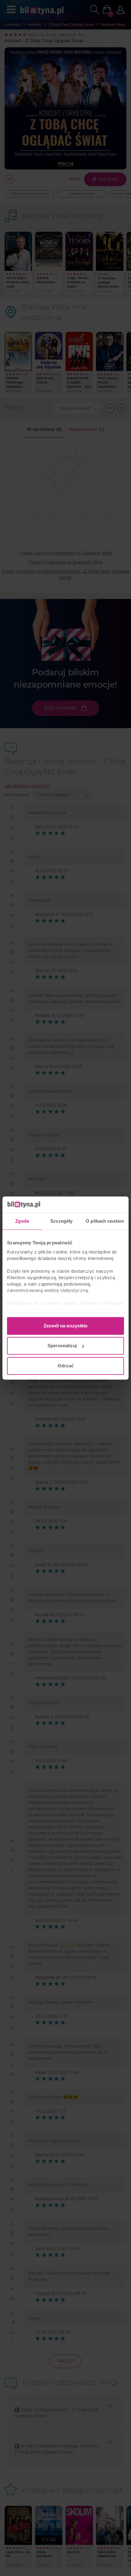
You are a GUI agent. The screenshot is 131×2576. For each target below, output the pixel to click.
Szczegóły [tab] (61, 1221)
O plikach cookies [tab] (105, 1221)
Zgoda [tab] (22, 1221)
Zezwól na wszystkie (65, 1326)
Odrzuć (65, 1366)
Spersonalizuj (62, 1346)
